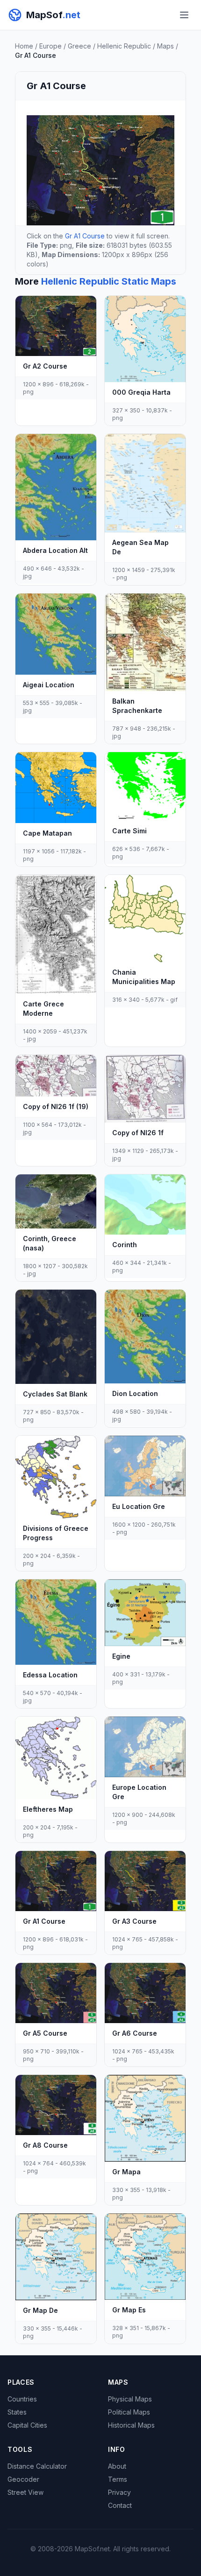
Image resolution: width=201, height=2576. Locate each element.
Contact (120, 2505)
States (17, 2412)
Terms (118, 2479)
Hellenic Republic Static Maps (109, 281)
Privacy (119, 2492)
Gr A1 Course (85, 236)
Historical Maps (131, 2425)
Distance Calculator (37, 2466)
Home (24, 46)
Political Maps (129, 2412)
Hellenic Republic (124, 46)
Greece (79, 46)
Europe (50, 46)
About (117, 2466)
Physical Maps (130, 2399)
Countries (22, 2399)
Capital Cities (27, 2425)
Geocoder (23, 2479)
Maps (165, 46)
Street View (25, 2492)
